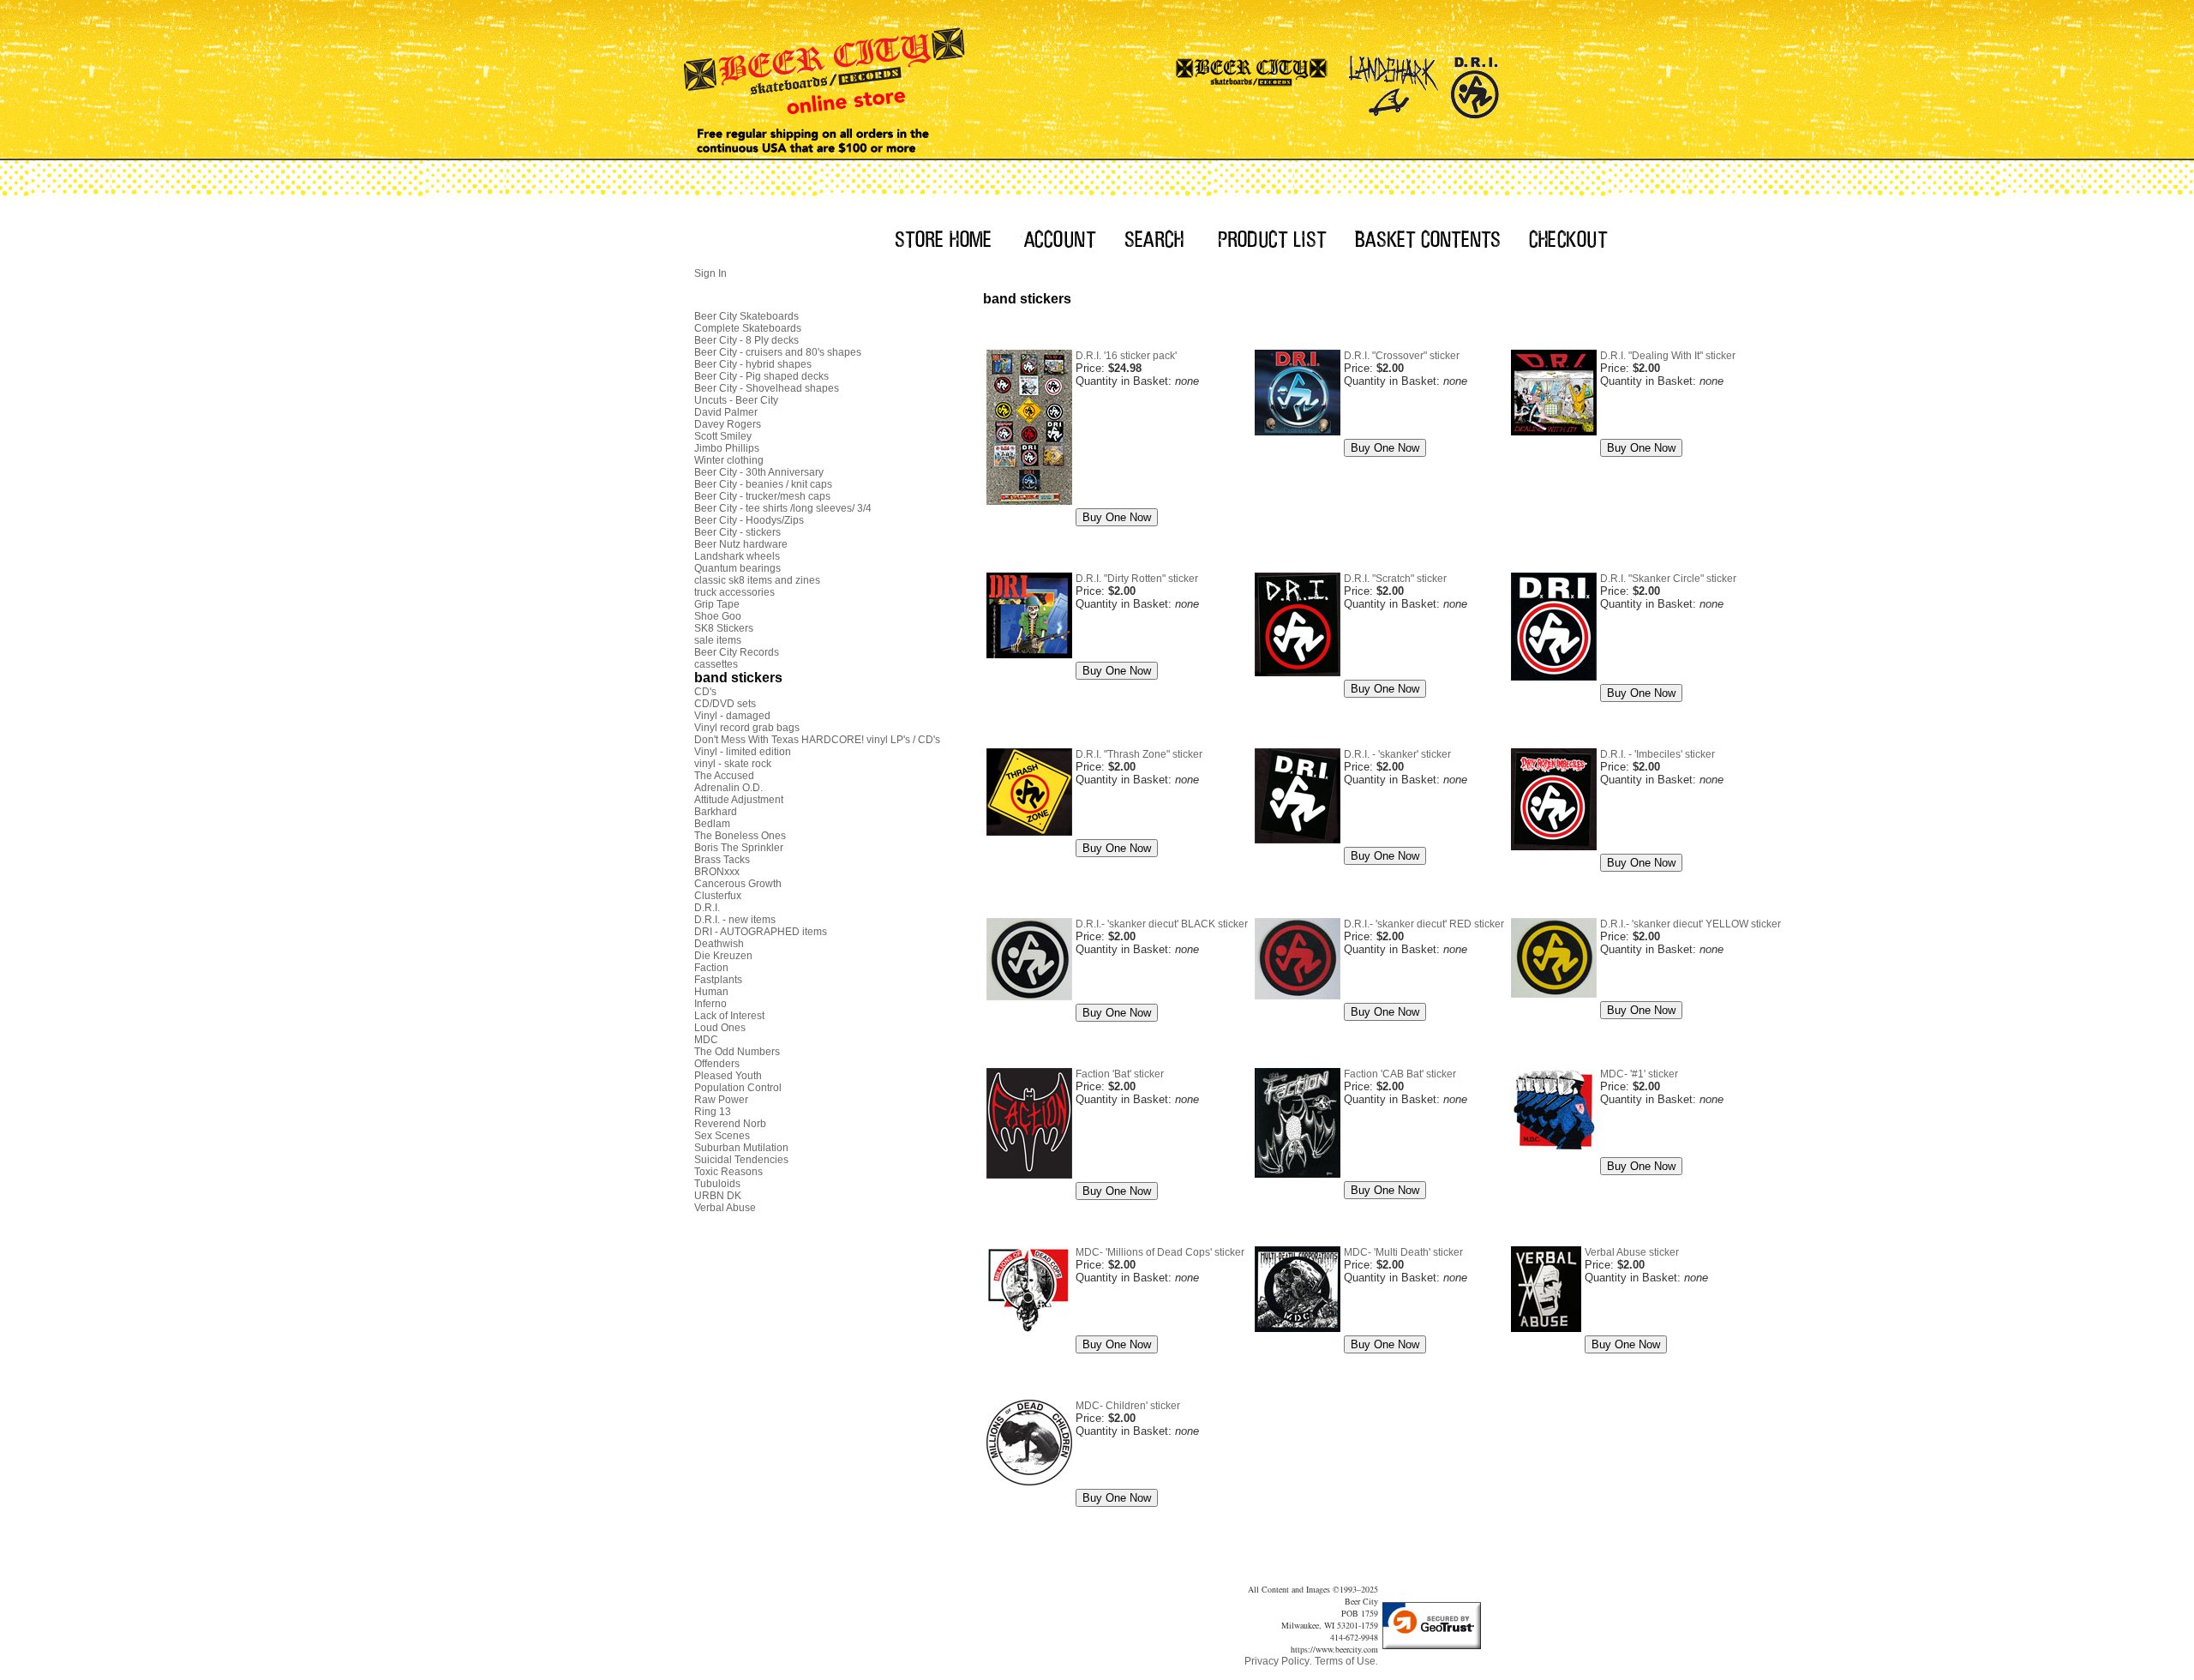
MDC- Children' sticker (1128, 1406)
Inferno (710, 1004)
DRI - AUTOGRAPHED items (761, 932)
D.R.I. (707, 908)
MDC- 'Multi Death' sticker (1403, 1252)
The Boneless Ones (740, 836)
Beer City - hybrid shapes (753, 364)
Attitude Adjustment (739, 800)
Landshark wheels (737, 556)
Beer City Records (737, 652)
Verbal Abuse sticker (1632, 1252)
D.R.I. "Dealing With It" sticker (1668, 356)
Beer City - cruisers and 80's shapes (778, 352)
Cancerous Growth (738, 884)
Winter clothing (729, 460)
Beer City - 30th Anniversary (759, 472)
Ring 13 (713, 1112)
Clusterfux (718, 896)
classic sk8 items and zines (757, 580)
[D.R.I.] (1475, 81)
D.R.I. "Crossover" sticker (1402, 356)
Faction (711, 968)
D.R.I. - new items (735, 920)
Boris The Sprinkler (739, 848)
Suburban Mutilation (741, 1148)
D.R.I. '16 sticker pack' (1126, 356)
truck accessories (734, 592)
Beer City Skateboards (746, 316)
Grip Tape (717, 604)
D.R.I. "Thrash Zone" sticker (1139, 754)
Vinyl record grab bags (747, 728)
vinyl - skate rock (733, 764)
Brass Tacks (722, 860)
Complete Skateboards (748, 328)
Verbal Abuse (725, 1208)
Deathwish (719, 944)
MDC (706, 1040)
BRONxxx (717, 872)
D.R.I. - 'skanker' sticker (1397, 754)
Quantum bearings (737, 568)
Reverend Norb (730, 1124)
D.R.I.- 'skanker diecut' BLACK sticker (1162, 924)
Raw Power (721, 1100)
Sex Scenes (722, 1136)
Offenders (717, 1064)
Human (711, 992)
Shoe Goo (718, 616)
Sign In (710, 273)
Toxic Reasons (728, 1172)
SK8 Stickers (724, 628)
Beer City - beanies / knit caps (763, 484)
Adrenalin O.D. (728, 788)
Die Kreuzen (723, 956)
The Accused (724, 776)
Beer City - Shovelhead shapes (767, 388)
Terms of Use (1345, 1661)
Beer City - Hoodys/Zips (749, 520)
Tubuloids (717, 1184)
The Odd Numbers (737, 1052)
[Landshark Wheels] (1394, 81)
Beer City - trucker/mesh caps (762, 496)
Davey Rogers (728, 424)
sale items (718, 640)
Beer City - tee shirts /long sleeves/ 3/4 (783, 508)
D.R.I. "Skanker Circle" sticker (1668, 579)
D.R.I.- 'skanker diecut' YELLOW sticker (1690, 924)
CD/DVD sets (725, 704)
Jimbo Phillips (727, 448)
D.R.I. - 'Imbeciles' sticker (1657, 754)
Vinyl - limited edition (743, 752)
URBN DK (718, 1196)
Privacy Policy (1277, 1661)
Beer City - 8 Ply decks (746, 340)
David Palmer (726, 412)
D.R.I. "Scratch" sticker (1395, 579)
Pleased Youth (728, 1076)
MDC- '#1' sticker (1639, 1074)
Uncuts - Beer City (736, 400)
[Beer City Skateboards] (1253, 81)
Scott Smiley (723, 436)
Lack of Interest (729, 1016)
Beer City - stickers (737, 532)
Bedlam (712, 824)
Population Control (738, 1088)
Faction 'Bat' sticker (1120, 1074)
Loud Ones (720, 1028)
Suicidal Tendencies (741, 1160)
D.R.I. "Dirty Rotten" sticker (1137, 579)
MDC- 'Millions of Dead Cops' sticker (1160, 1252)
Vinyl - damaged (732, 716)
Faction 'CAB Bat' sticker (1400, 1074)
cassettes (716, 664)
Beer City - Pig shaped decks (761, 376)
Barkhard (716, 812)
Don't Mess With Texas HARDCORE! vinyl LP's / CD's (817, 740)
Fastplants (718, 980)
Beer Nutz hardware (741, 544)
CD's (705, 692)
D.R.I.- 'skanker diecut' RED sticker (1424, 924)
